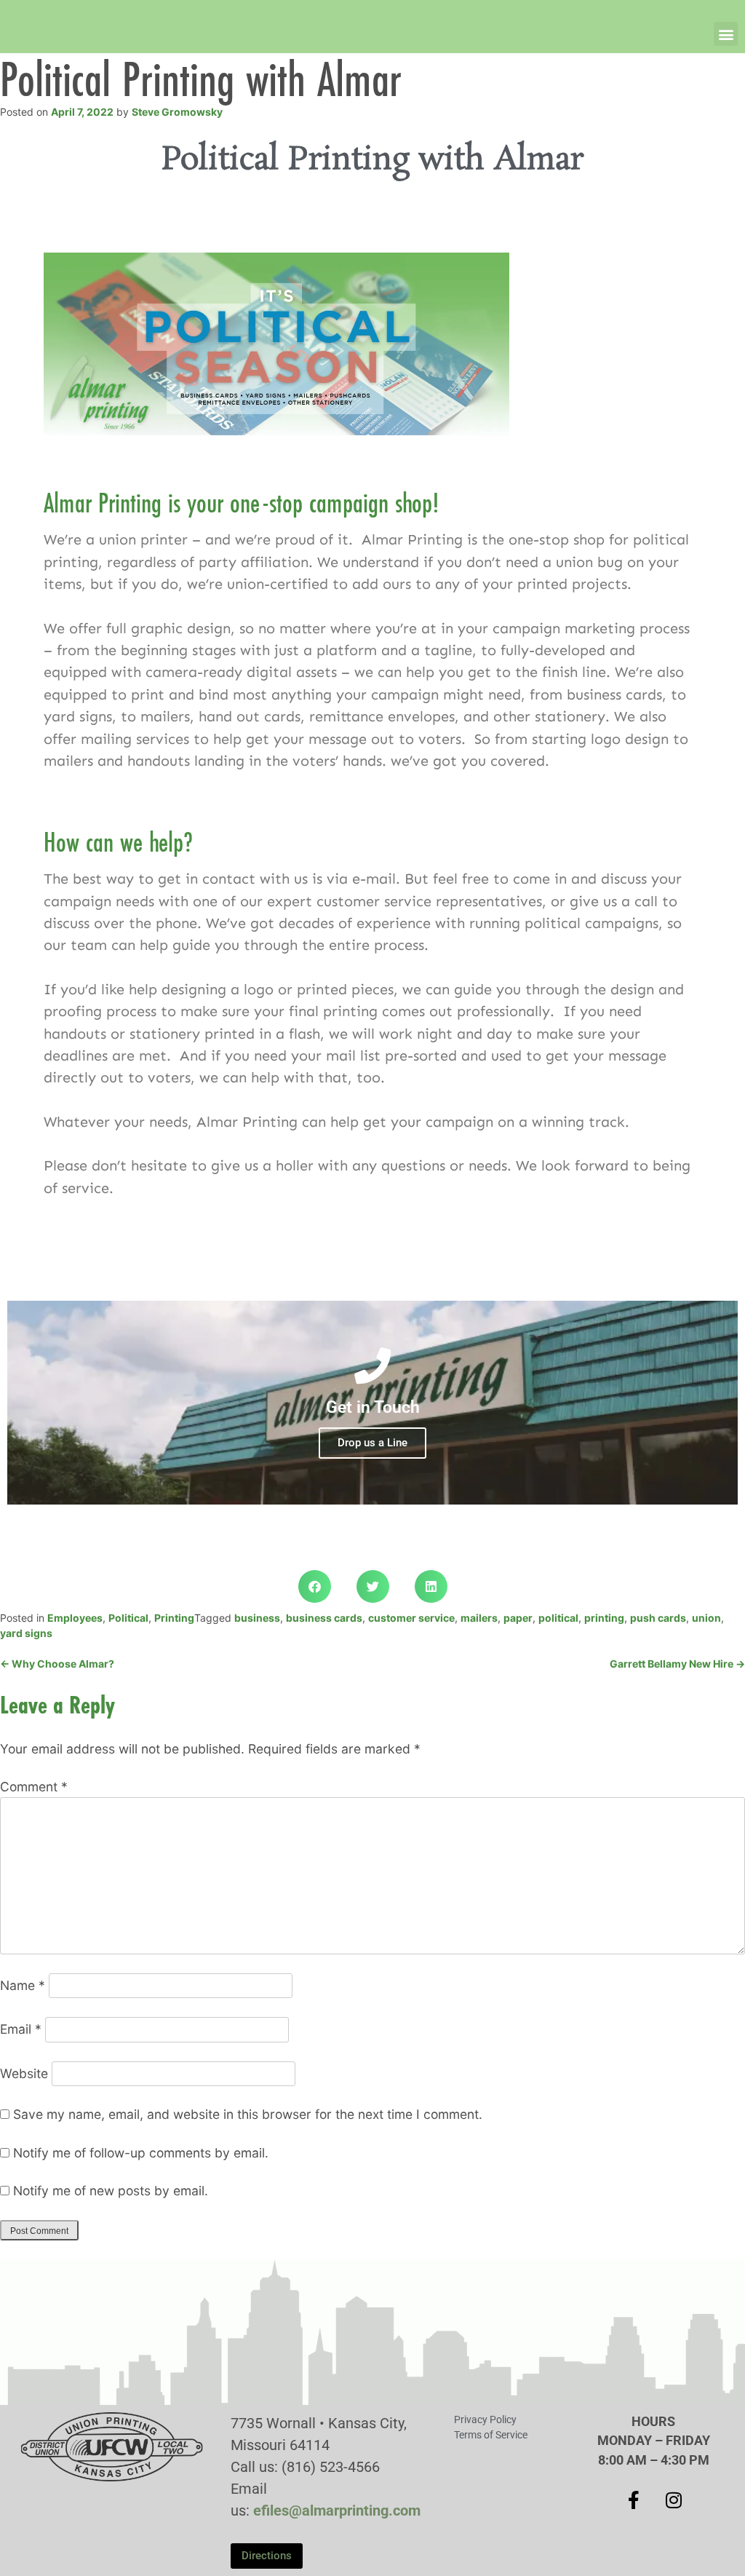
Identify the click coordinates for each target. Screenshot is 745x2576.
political (558, 1618)
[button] (726, 34)
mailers (479, 1618)
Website (24, 2073)
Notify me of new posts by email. (111, 2191)
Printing (174, 1618)
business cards (324, 1618)
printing (604, 1618)
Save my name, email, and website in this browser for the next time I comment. (248, 2114)
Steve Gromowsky (177, 112)
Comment (34, 1787)
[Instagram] (674, 2500)
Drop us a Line (372, 1443)
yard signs (26, 1633)
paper (518, 1618)
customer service (411, 1618)
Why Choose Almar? (57, 1664)
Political (128, 1618)
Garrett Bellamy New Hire (677, 1664)
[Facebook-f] (634, 2500)
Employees (75, 1618)
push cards (658, 1618)
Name (23, 1985)
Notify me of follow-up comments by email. (141, 2153)
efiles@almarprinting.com (337, 2510)
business (257, 1618)
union (706, 1618)
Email (21, 2029)
